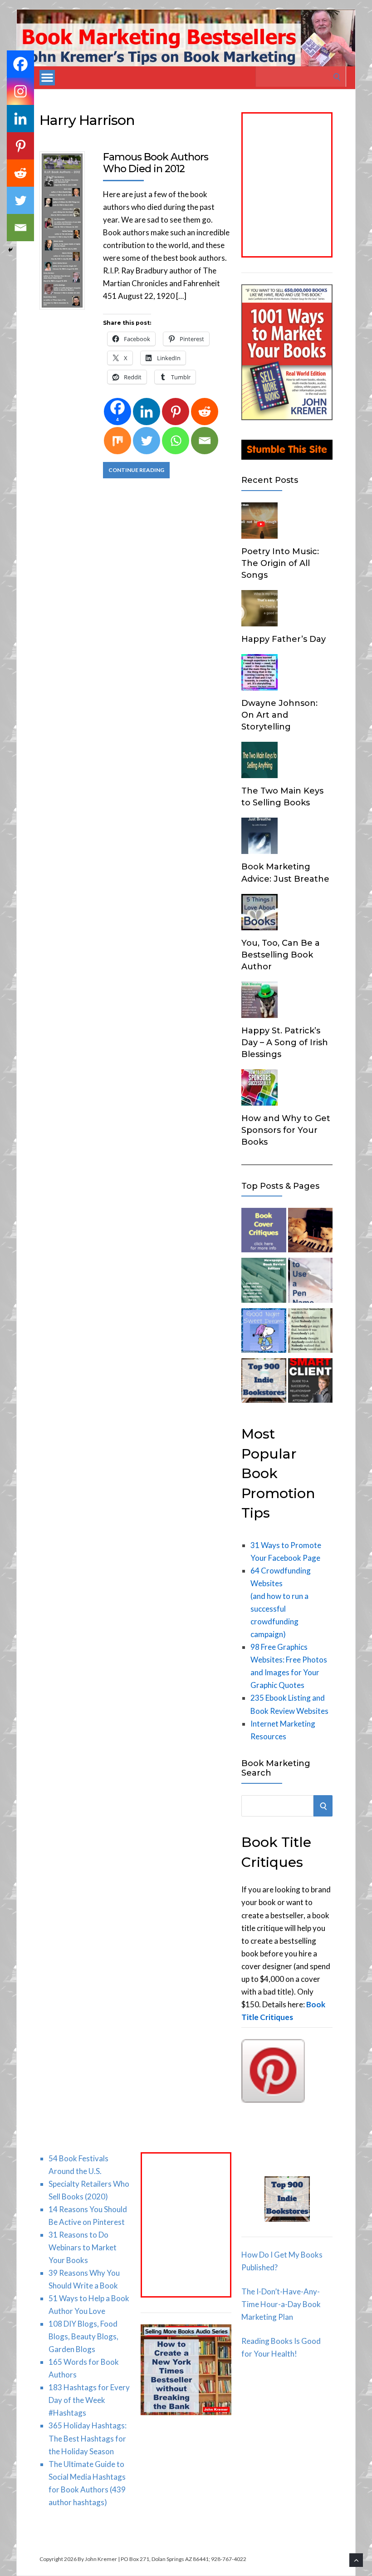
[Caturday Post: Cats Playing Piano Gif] (310, 1232)
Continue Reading (136, 470)
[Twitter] (147, 441)
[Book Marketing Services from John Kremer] (264, 1232)
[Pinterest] (176, 412)
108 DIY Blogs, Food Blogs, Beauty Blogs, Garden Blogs (83, 2336)
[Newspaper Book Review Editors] (264, 1282)
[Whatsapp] (176, 441)
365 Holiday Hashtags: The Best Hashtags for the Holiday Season (88, 2438)
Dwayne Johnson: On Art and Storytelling (279, 715)
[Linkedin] (147, 412)
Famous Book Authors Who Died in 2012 (156, 163)
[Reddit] (205, 412)
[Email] (205, 441)
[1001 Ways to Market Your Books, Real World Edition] (287, 417)
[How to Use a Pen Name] (310, 1282)
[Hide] (10, 250)
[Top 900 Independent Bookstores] (264, 1382)
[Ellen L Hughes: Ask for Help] (310, 1382)
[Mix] (117, 441)
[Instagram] (20, 91)
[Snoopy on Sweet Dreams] (264, 1332)
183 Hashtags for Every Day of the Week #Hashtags (89, 2400)
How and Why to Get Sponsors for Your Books (286, 1130)
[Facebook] (20, 64)
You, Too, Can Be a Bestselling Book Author (281, 955)
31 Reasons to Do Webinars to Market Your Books (83, 2247)
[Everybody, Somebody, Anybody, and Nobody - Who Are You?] (310, 1332)
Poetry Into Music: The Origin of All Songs (280, 563)
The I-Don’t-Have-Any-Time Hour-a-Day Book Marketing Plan (281, 2304)
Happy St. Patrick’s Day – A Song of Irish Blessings (285, 1042)
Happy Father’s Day (284, 639)
